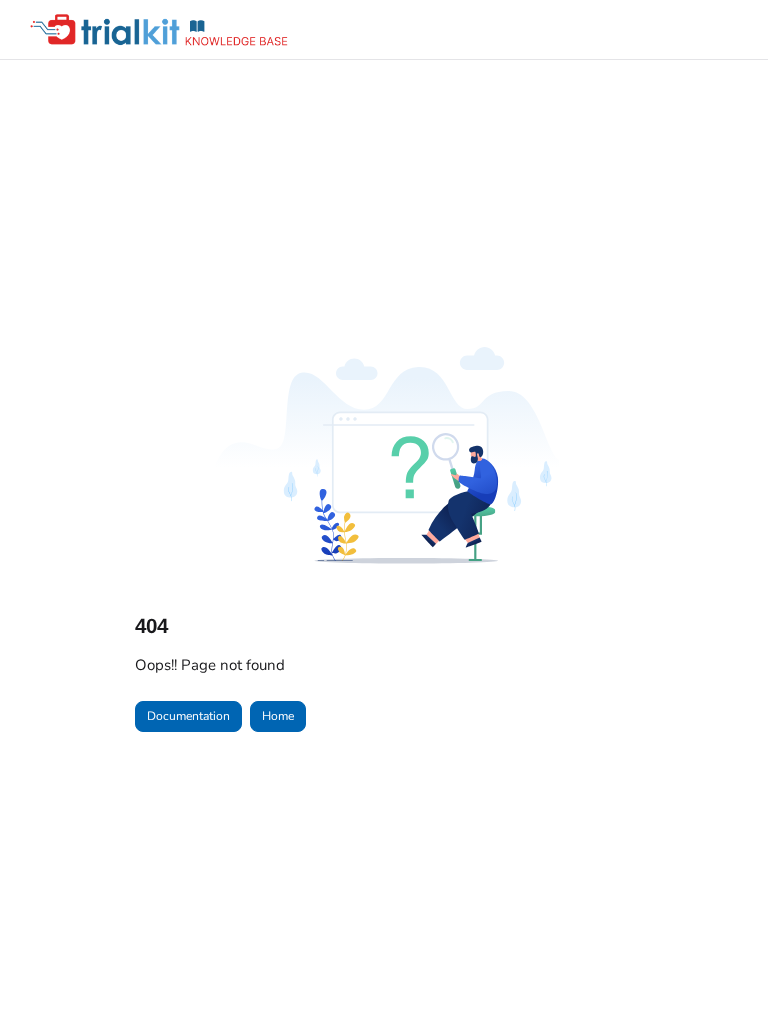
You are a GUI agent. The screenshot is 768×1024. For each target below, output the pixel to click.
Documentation (188, 716)
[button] (723, 974)
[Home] (165, 30)
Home (278, 716)
